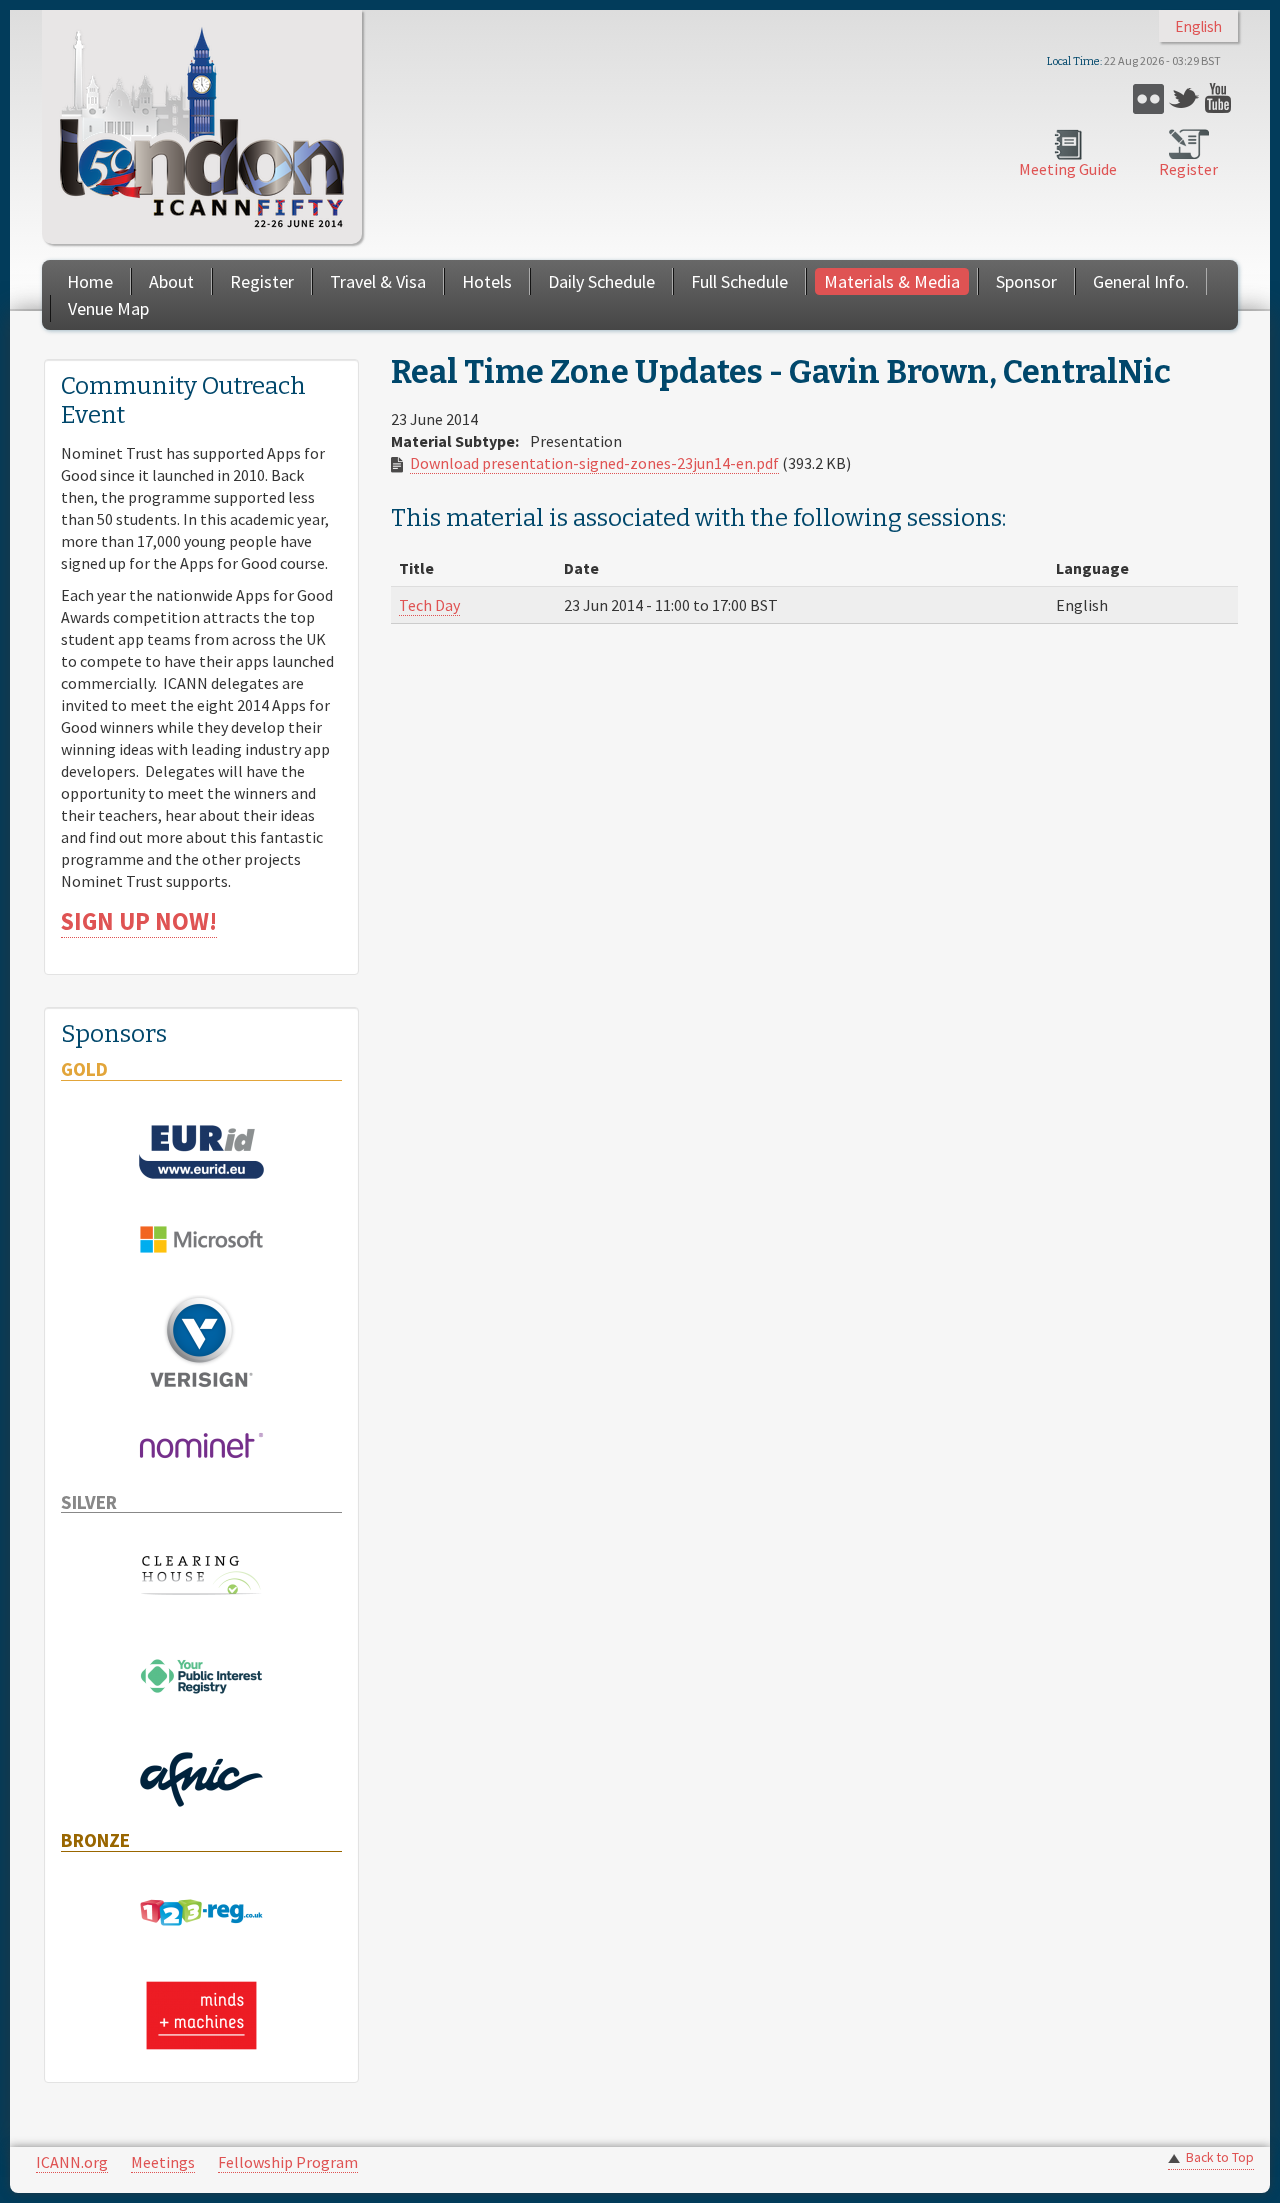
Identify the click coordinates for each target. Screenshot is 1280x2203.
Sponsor (1026, 281)
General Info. (1141, 281)
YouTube (1220, 98)
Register (1188, 169)
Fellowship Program (288, 2162)
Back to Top (1220, 2157)
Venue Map (108, 308)
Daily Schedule (601, 281)
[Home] (202, 127)
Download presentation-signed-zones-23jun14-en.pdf (594, 463)
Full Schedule (739, 281)
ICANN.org (72, 2162)
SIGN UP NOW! (139, 921)
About (171, 281)
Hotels (487, 281)
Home (90, 281)
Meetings (163, 2162)
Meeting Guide (1068, 169)
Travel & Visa (378, 281)
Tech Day (429, 605)
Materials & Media (892, 281)
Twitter (1184, 98)
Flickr (1148, 98)
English (1198, 26)
